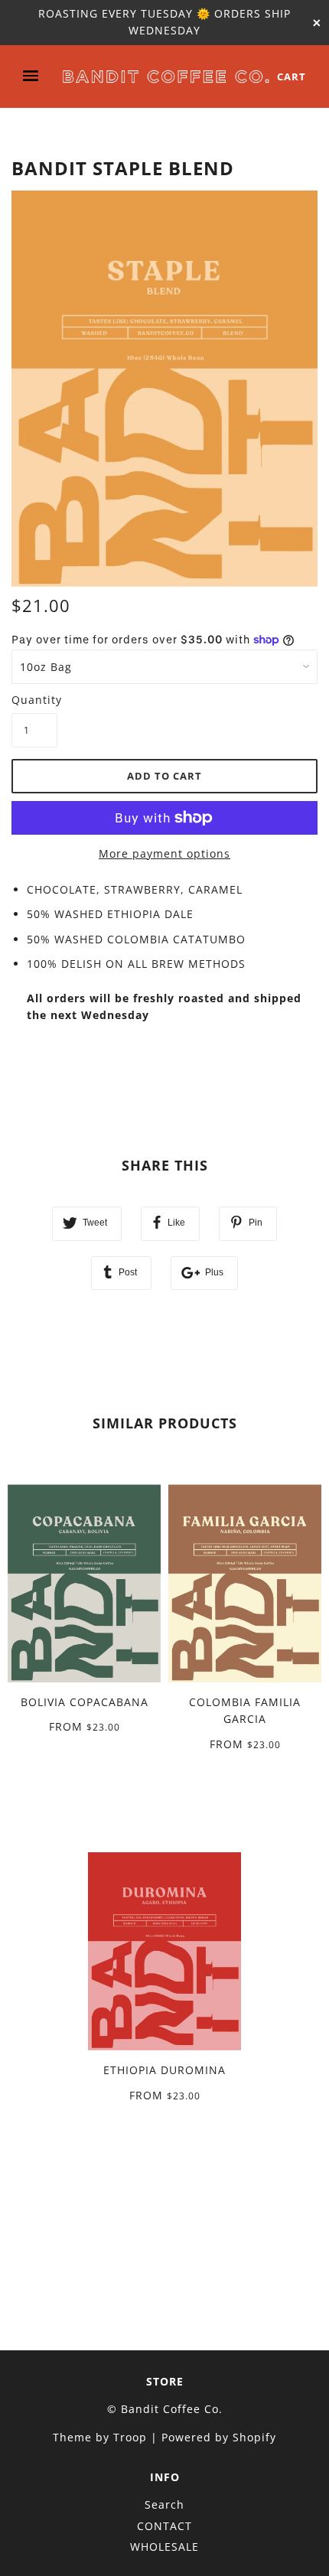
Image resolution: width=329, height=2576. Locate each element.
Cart (292, 77)
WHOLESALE (164, 2547)
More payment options (164, 853)
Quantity (34, 700)
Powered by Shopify (219, 2437)
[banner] (166, 76)
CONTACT (164, 2526)
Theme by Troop (100, 2437)
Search (164, 2504)
